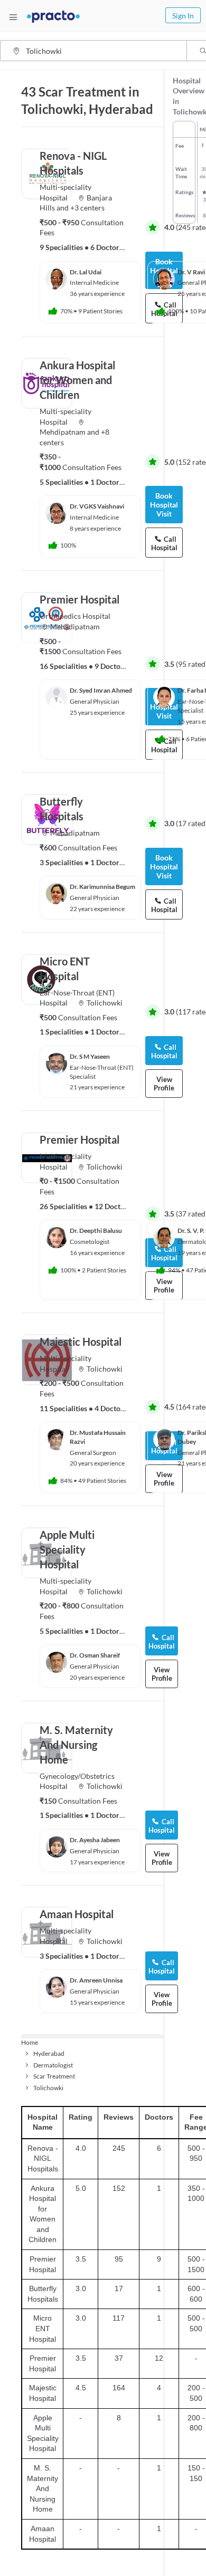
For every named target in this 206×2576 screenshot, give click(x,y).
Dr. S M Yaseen (90, 1056)
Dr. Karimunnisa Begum (102, 887)
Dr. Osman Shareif (95, 1655)
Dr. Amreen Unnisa (96, 1980)
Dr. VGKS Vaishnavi (97, 506)
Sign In (183, 16)
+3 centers (87, 208)
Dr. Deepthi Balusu (96, 1230)
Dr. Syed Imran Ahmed (101, 690)
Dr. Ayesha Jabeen (95, 1840)
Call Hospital (162, 1642)
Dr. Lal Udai (86, 272)
